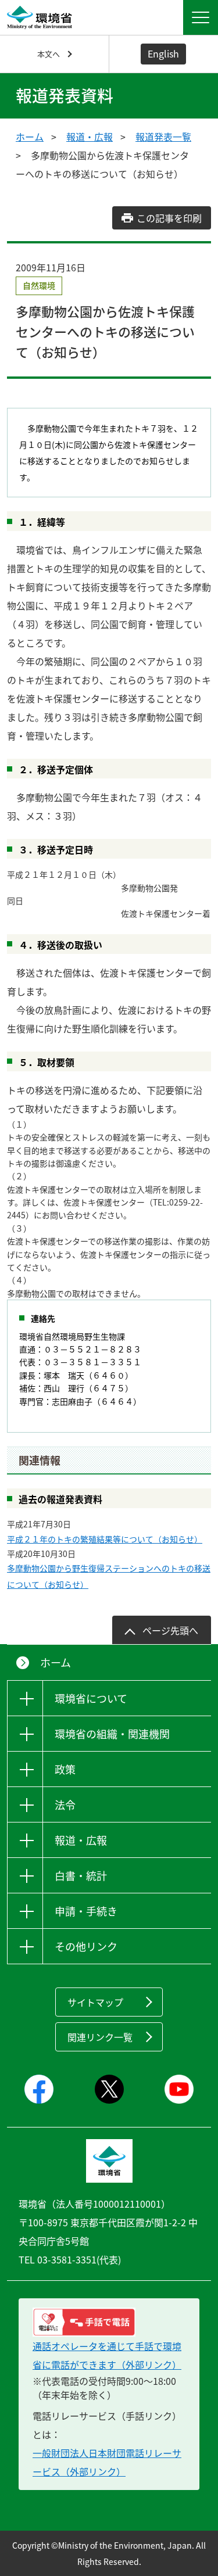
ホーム (30, 137)
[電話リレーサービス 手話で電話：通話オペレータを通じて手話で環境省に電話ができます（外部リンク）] (109, 2322)
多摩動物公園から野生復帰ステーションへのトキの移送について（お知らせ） (109, 1576)
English (163, 53)
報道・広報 (90, 137)
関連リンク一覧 (100, 2037)
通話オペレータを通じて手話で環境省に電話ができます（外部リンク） (107, 2355)
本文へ (49, 54)
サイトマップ (95, 2002)
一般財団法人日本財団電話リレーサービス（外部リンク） (107, 2462)
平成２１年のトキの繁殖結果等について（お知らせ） (105, 1539)
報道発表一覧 (163, 137)
